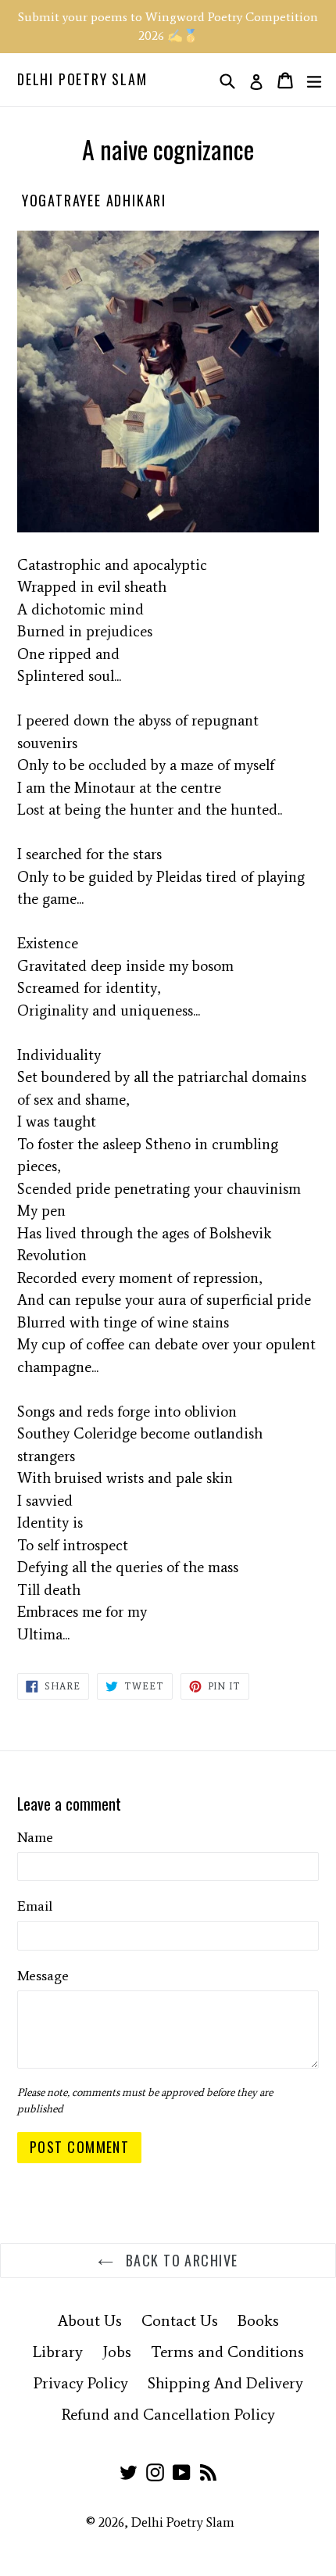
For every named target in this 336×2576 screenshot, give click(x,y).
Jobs (117, 2352)
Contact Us (180, 2320)
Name (35, 1837)
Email (35, 1906)
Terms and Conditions (227, 2352)
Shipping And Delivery (225, 2383)
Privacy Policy (81, 2383)
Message (43, 1976)
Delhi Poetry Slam (82, 80)
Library (58, 2352)
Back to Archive (179, 2260)
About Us (90, 2320)
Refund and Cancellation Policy (168, 2414)
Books (258, 2320)
